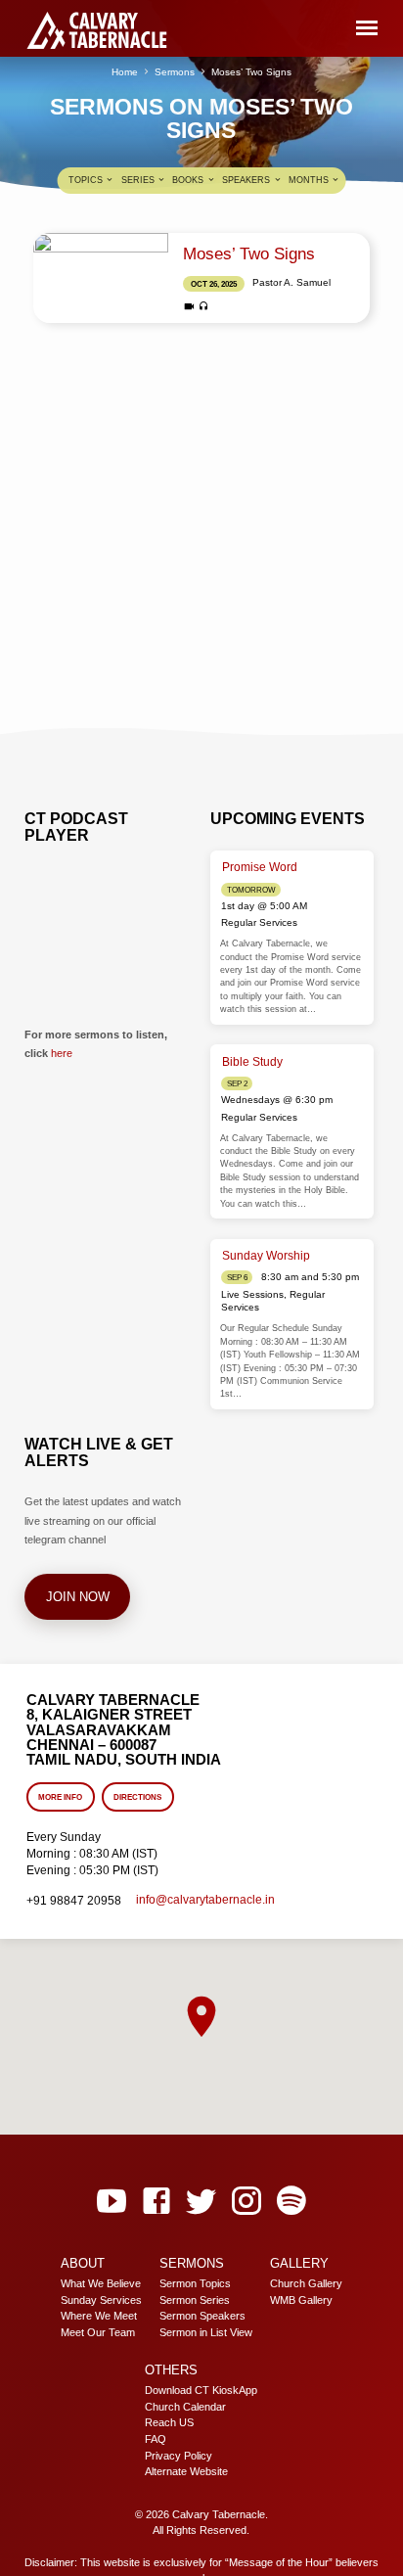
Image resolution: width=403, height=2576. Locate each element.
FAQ (156, 2439)
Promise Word (260, 867)
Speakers (247, 180)
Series (139, 180)
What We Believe (101, 2283)
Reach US (169, 2422)
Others (171, 2370)
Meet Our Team (98, 2332)
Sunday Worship (266, 1256)
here (62, 1053)
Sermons (175, 72)
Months (310, 180)
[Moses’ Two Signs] (101, 278)
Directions (137, 1797)
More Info (60, 1797)
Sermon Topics (195, 2283)
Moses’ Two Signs (251, 72)
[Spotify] (291, 2202)
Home (125, 72)
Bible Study (252, 1062)
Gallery (299, 2263)
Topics (87, 180)
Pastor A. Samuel (291, 282)
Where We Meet (99, 2316)
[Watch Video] (189, 307)
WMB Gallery (301, 2300)
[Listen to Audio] (204, 306)
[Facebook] (157, 2202)
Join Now (77, 1597)
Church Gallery (306, 2283)
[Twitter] (201, 2202)
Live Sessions (252, 1294)
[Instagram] (246, 2202)
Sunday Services (101, 2300)
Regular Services (259, 922)
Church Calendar (185, 2407)
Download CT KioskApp (201, 2390)
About (83, 2263)
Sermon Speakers (202, 2316)
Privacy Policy (179, 2456)
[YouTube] (112, 2202)
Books (189, 180)
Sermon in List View (206, 2332)
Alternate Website (186, 2471)
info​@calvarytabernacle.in (205, 1900)
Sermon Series (195, 2300)
